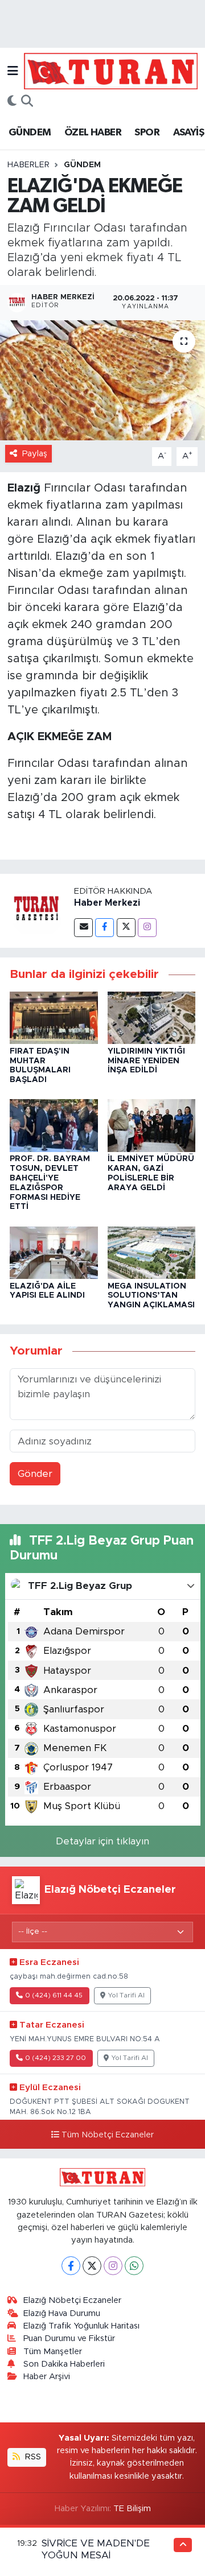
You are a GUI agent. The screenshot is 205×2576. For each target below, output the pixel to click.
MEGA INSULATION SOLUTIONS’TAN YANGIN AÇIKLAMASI (151, 1296)
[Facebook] (104, 928)
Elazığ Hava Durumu (62, 2313)
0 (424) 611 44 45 (54, 1995)
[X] (92, 2266)
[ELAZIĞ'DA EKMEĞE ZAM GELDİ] (102, 380)
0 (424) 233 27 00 (56, 2058)
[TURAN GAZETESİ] (111, 71)
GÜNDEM (30, 133)
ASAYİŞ (188, 133)
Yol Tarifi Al (126, 1995)
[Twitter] (126, 928)
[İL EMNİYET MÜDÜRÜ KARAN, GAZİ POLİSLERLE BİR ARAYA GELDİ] (152, 1125)
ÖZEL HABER (93, 133)
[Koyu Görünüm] (12, 102)
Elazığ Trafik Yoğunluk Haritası (81, 2326)
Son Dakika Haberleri (64, 2364)
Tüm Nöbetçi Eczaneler (108, 2135)
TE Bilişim (132, 2509)
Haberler (28, 165)
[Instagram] (147, 928)
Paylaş (35, 454)
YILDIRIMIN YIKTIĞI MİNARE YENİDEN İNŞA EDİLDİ (146, 1061)
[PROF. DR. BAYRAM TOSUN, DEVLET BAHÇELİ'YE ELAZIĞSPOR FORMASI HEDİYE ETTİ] (54, 1125)
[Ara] (27, 102)
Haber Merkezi (107, 903)
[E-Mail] (83, 928)
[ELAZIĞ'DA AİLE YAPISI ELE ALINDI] (54, 1252)
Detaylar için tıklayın (102, 1841)
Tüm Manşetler (53, 2352)
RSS (32, 2457)
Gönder (35, 1474)
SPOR (147, 133)
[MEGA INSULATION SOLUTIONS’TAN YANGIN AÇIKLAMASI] (152, 1252)
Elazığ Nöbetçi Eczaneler (72, 2300)
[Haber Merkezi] (37, 911)
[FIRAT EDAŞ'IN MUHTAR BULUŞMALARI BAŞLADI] (54, 1017)
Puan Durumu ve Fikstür (69, 2338)
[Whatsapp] (134, 2266)
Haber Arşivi (47, 2377)
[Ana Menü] (13, 71)
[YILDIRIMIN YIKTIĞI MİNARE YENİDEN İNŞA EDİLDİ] (152, 1017)
